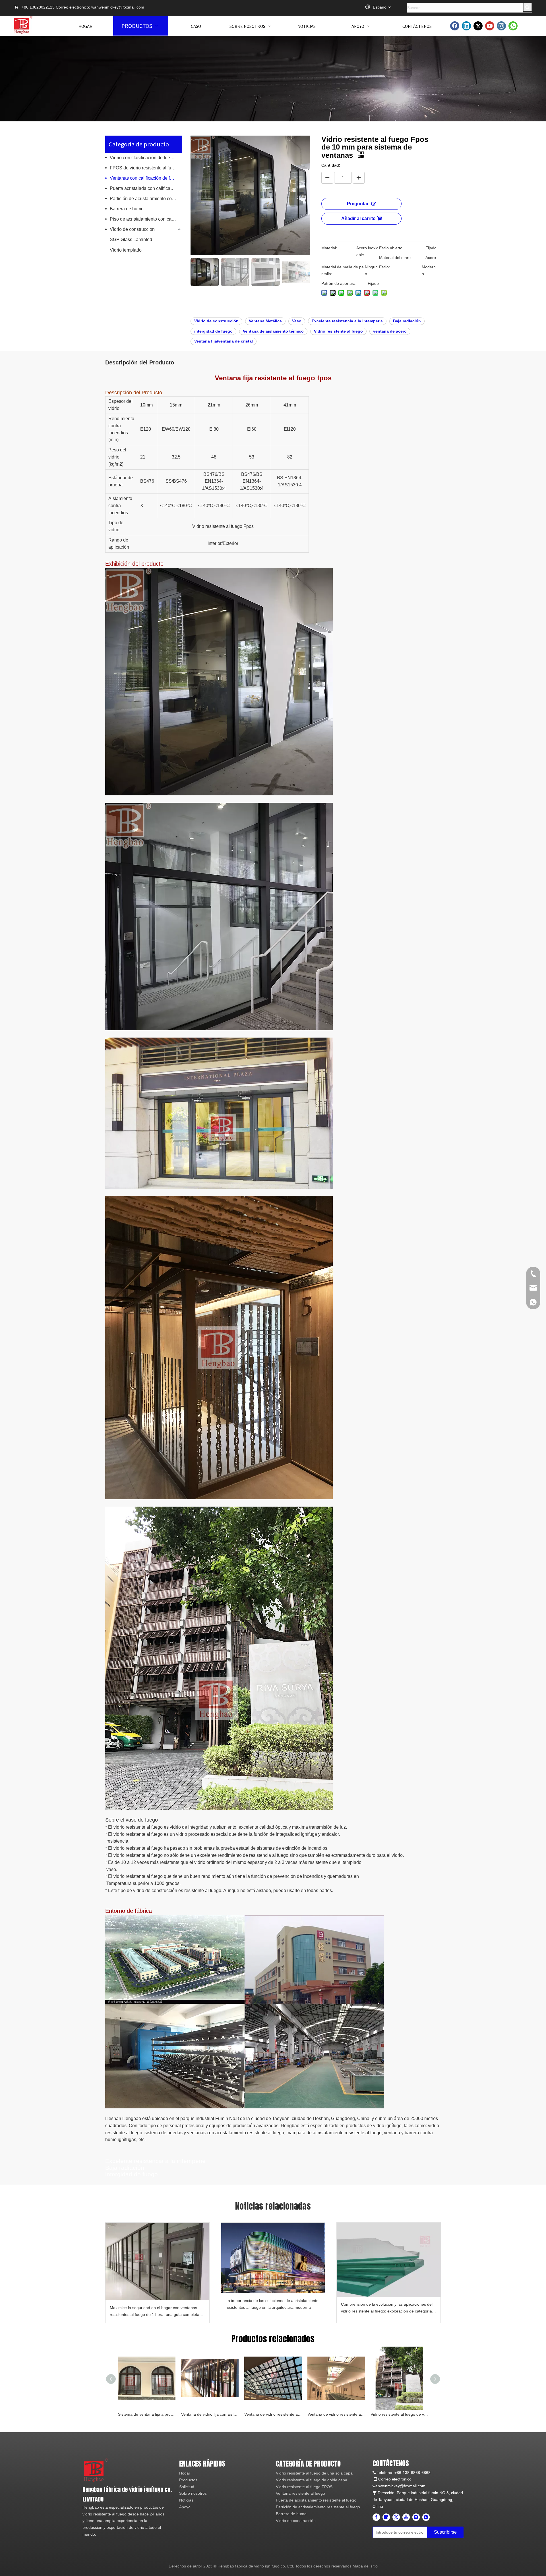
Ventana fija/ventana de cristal (224, 341)
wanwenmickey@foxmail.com (118, 7)
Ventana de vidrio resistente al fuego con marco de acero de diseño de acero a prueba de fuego (336, 2414)
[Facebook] (455, 26)
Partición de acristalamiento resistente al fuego (318, 2507)
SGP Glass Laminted (131, 239)
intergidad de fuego (213, 331)
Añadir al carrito (358, 218)
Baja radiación (407, 321)
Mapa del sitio (365, 2566)
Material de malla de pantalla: (343, 270)
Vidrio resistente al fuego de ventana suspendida (399, 2414)
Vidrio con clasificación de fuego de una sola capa (146, 158)
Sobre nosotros (193, 2493)
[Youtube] (490, 26)
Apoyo (185, 2507)
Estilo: (384, 267)
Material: (329, 248)
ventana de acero (390, 331)
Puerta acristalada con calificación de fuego (146, 188)
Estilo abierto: (391, 248)
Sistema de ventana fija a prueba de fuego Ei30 (147, 2414)
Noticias (186, 2500)
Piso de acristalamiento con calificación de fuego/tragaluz (146, 219)
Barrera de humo (127, 209)
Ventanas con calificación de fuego (145, 178)
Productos (188, 2480)
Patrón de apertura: (339, 283)
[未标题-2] (96, 2470)
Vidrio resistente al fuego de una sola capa (314, 2473)
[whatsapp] (513, 26)
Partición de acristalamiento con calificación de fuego (146, 199)
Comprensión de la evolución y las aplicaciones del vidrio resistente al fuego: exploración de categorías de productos (387, 2308)
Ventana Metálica (265, 321)
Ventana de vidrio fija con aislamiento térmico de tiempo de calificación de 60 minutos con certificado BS (210, 2414)
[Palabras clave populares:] (528, 7)
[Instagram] (501, 26)
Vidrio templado (126, 250)
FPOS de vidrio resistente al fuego (144, 168)
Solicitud (187, 2487)
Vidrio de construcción (132, 229)
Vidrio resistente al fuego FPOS (304, 2487)
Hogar (185, 2473)
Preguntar (358, 204)
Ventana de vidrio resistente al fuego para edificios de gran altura (273, 2414)
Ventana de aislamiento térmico (273, 331)
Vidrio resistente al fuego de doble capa (312, 2480)
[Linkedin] (466, 26)
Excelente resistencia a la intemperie (347, 321)
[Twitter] (478, 26)
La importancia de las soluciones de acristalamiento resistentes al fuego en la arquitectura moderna (272, 2304)
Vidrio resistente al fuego (338, 331)
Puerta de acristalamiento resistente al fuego (316, 2500)
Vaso (297, 321)
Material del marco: (396, 258)
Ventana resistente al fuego (300, 2493)
